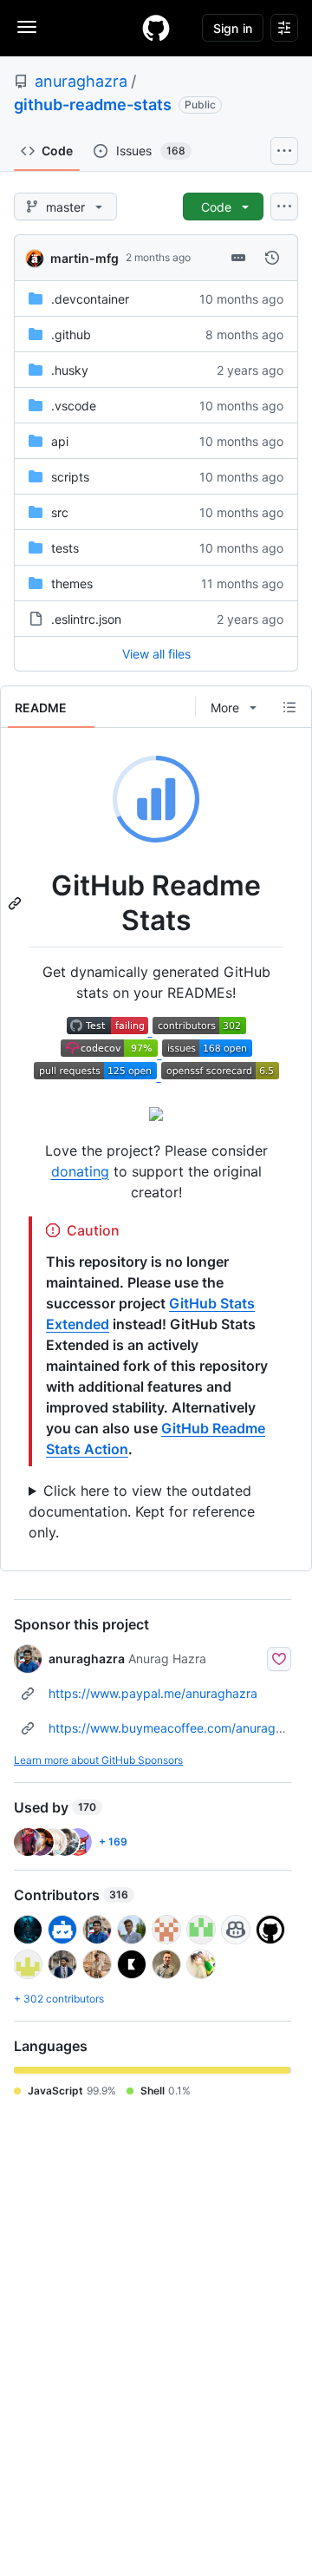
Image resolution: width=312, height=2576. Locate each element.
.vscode (74, 406)
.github (71, 334)
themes (72, 583)
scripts (70, 477)
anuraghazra (81, 81)
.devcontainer (90, 299)
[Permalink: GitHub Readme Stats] (16, 903)
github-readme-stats (93, 105)
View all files (156, 654)
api (60, 441)
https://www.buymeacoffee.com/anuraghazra (178, 1728)
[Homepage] (156, 28)
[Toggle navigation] (27, 27)
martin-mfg (84, 258)
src (60, 512)
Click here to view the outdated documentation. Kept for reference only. (142, 1511)
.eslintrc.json (86, 619)
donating (80, 1171)
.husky (70, 370)
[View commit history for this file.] (272, 258)
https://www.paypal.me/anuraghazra (153, 1693)
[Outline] (289, 707)
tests (65, 548)
